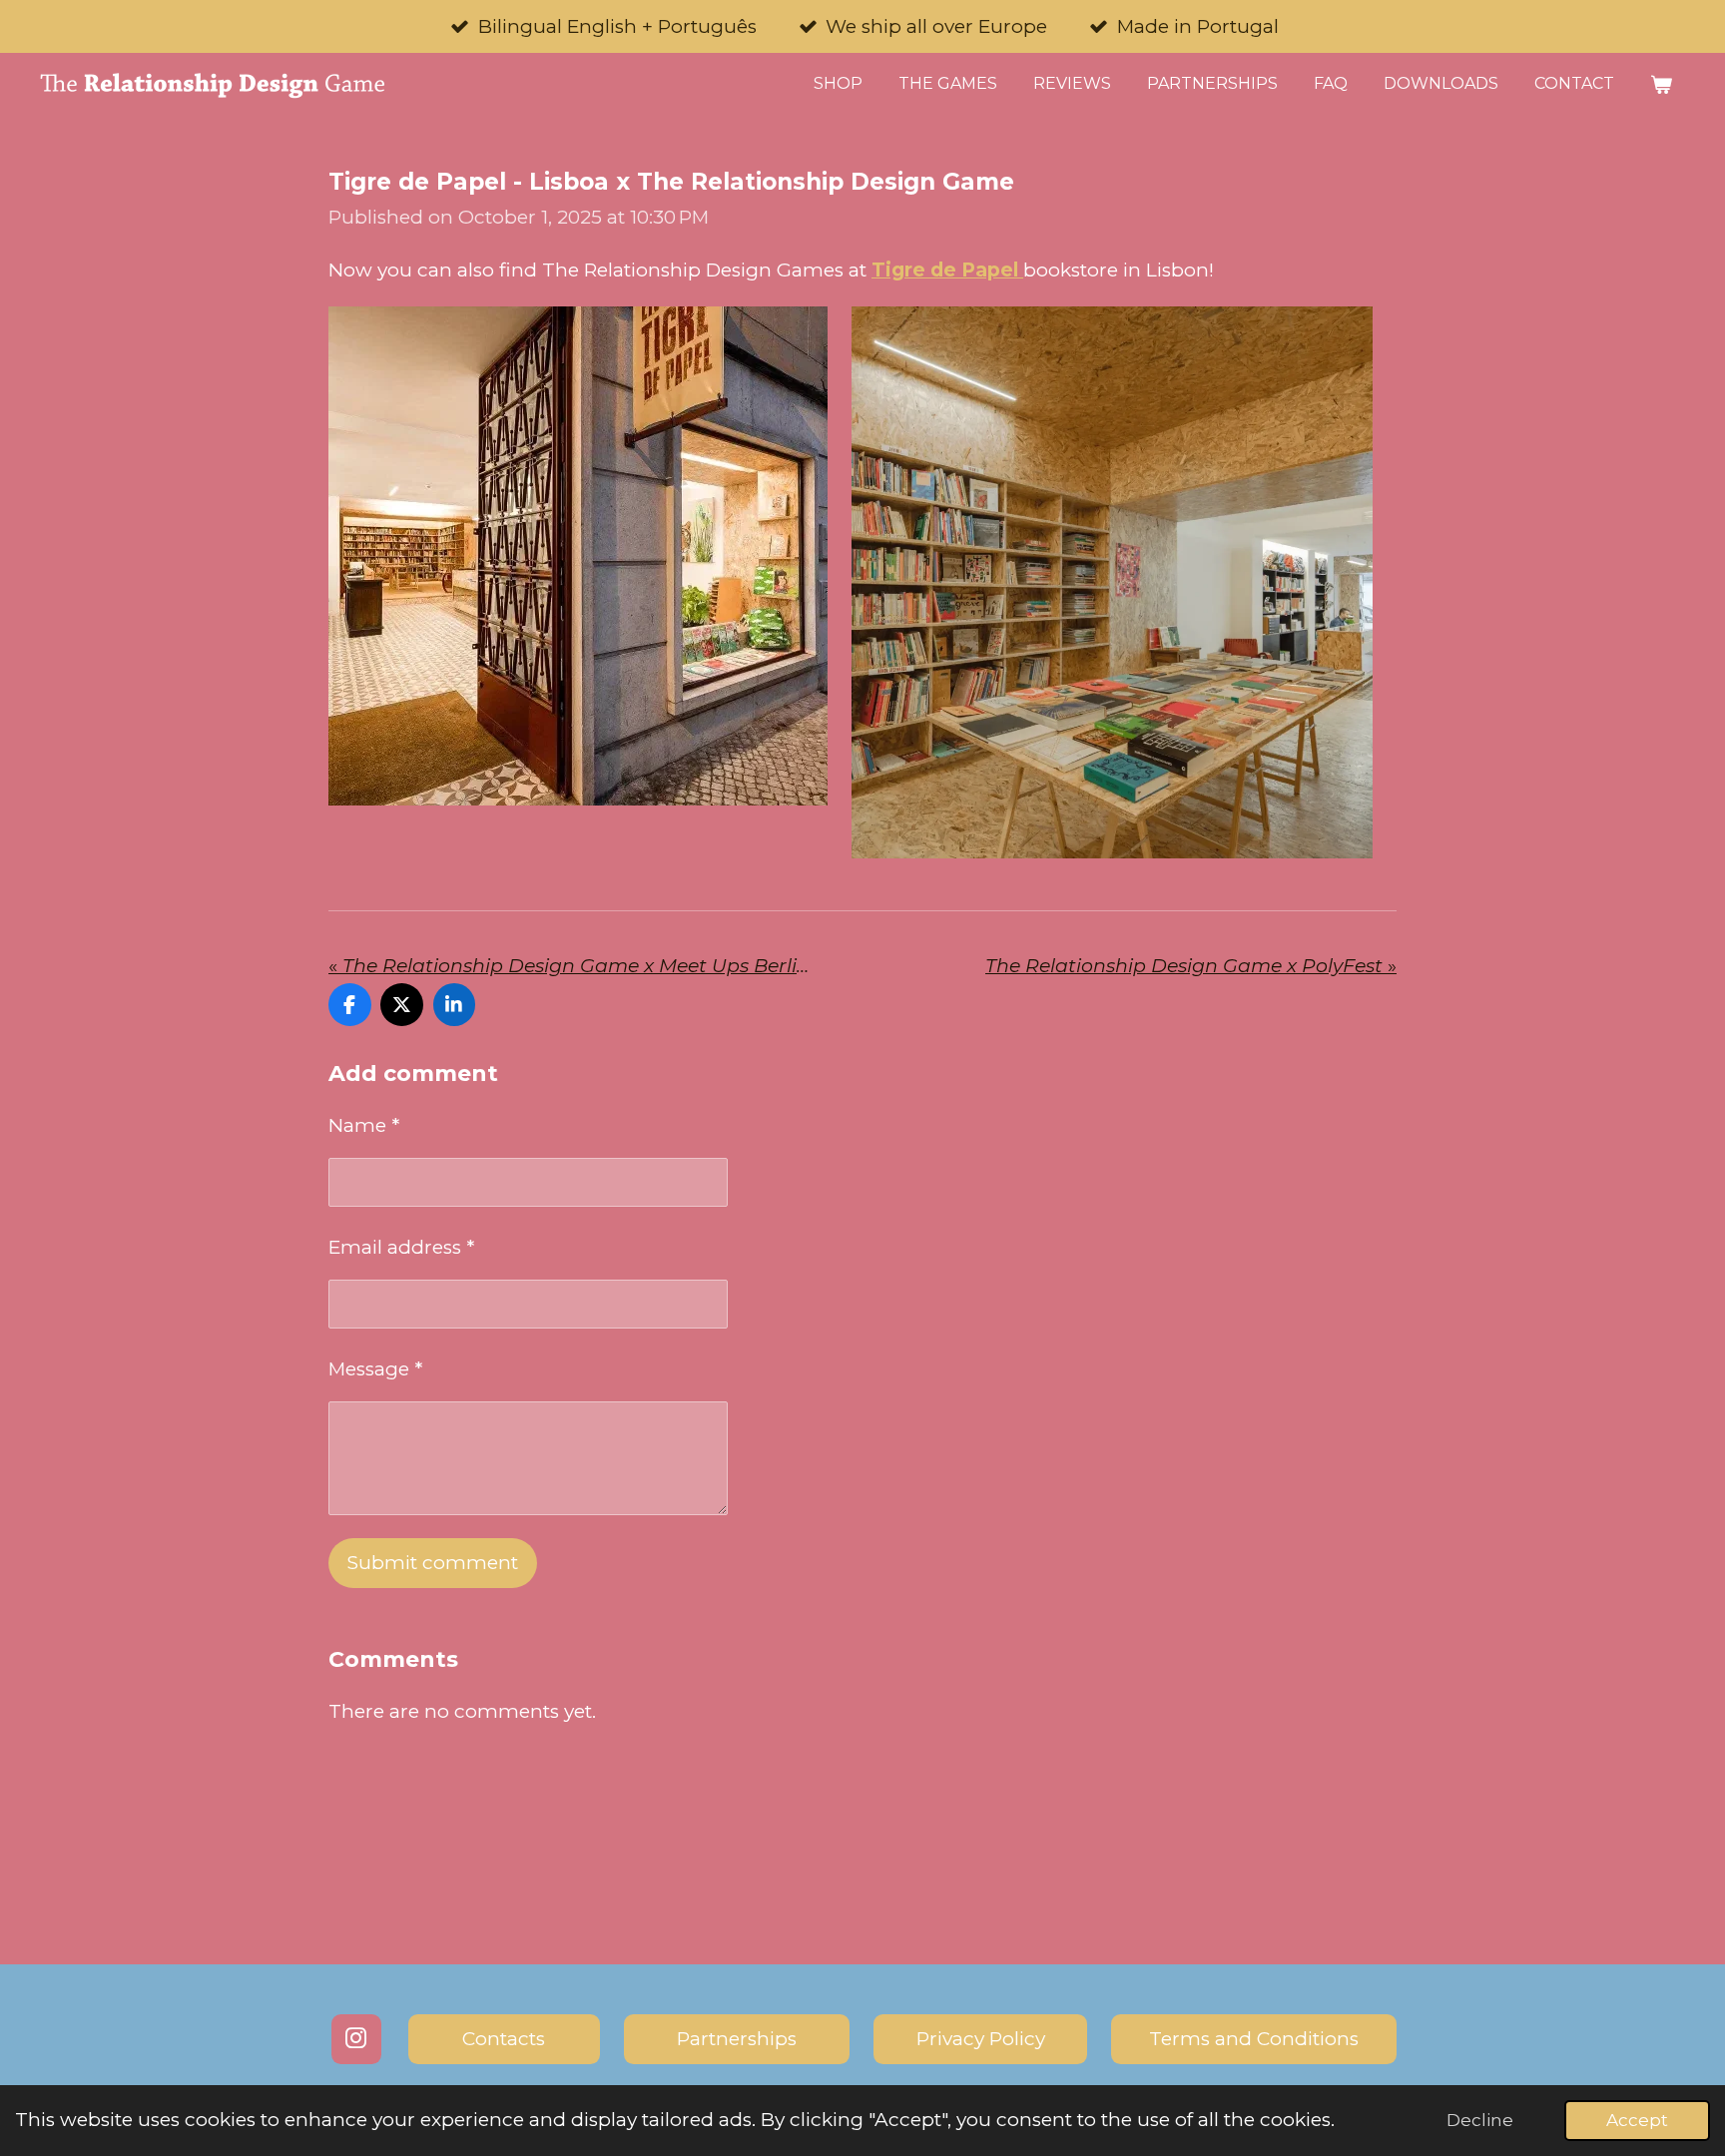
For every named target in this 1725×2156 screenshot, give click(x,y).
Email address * (401, 1247)
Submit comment (433, 1563)
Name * (364, 1125)
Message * (375, 1369)
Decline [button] (1480, 2120)
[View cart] (1661, 84)
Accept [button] (1637, 2120)
